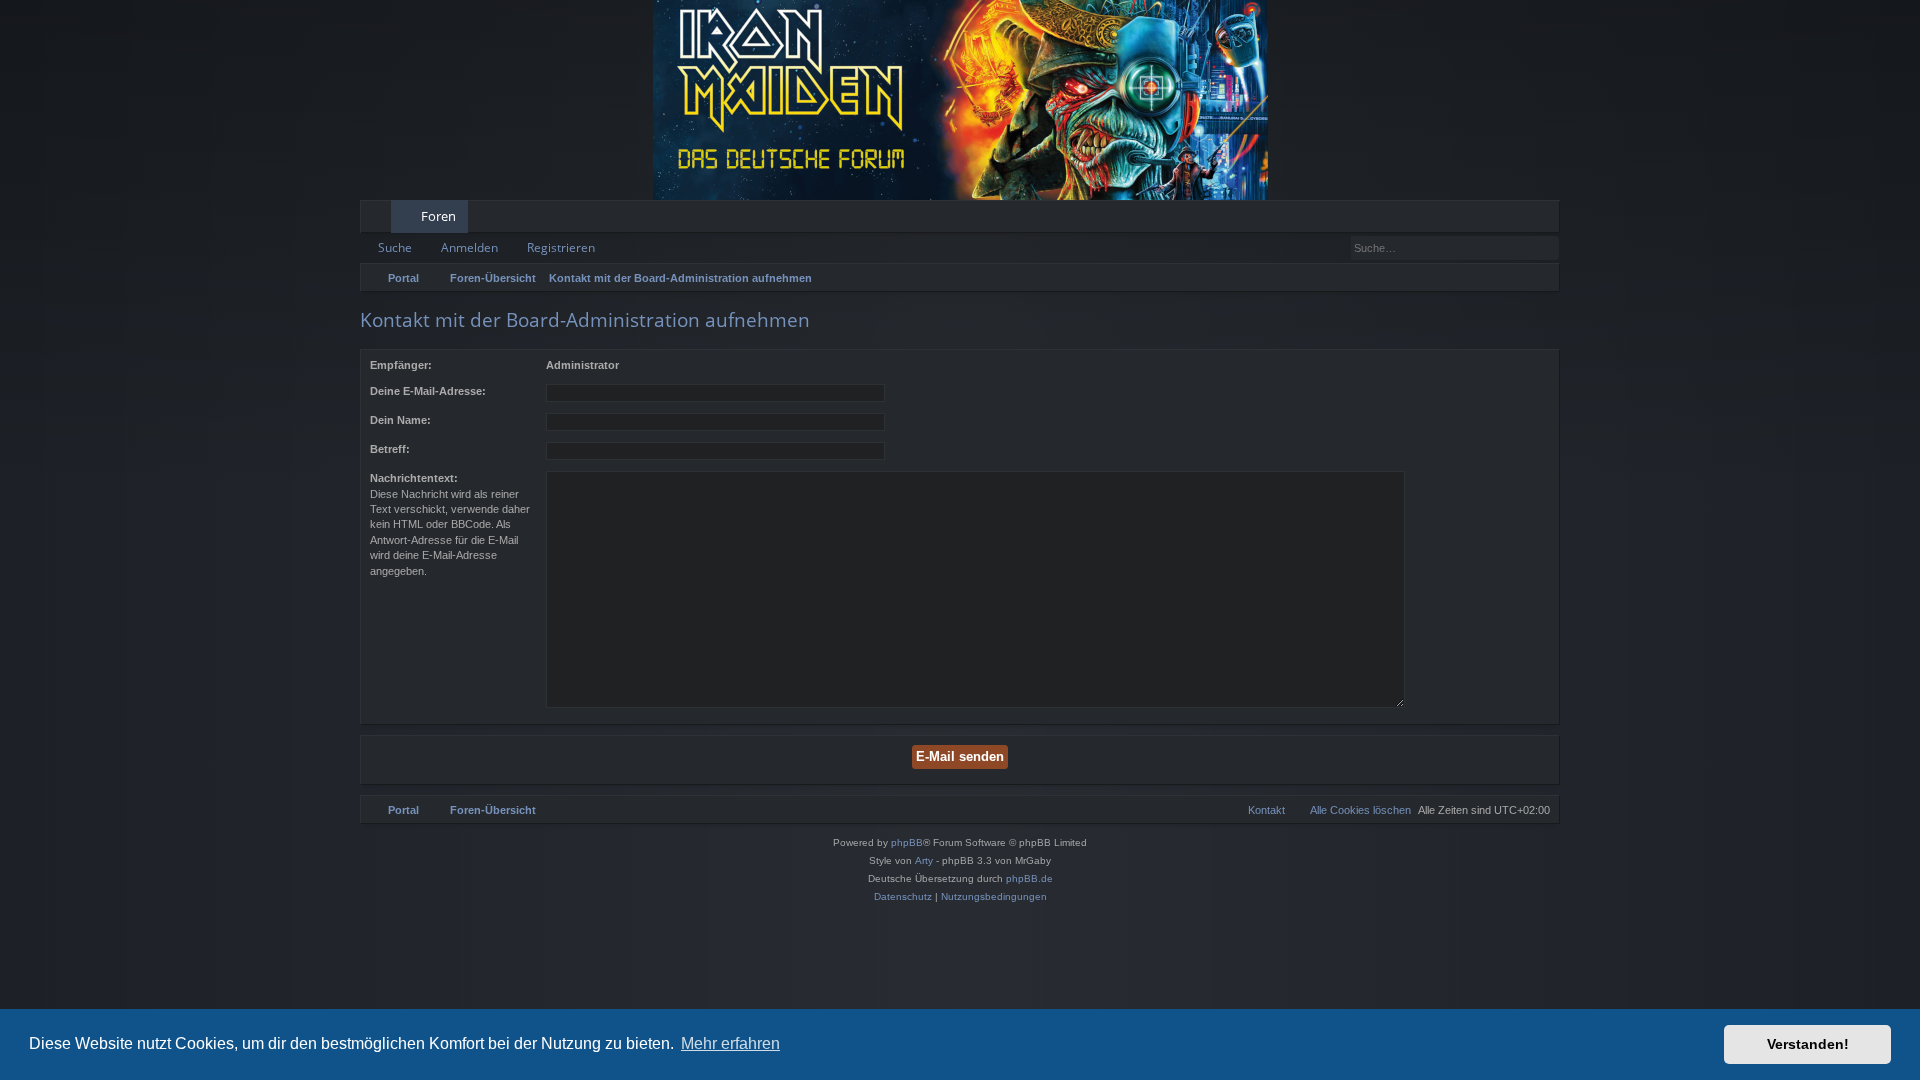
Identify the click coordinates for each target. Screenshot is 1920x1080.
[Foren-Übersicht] (960, 100)
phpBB (907, 842)
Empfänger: (401, 365)
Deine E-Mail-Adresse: (428, 391)
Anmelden (469, 247)
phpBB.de (1029, 878)
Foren (438, 216)
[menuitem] (1482, 216)
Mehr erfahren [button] (730, 1043)
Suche (395, 247)
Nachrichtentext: (414, 478)
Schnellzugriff (379, 220)
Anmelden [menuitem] (1517, 220)
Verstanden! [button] (1808, 1044)
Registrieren (561, 247)
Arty (924, 860)
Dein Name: (400, 420)
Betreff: (390, 449)
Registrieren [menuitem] (1548, 220)
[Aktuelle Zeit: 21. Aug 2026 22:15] (1540, 278)
